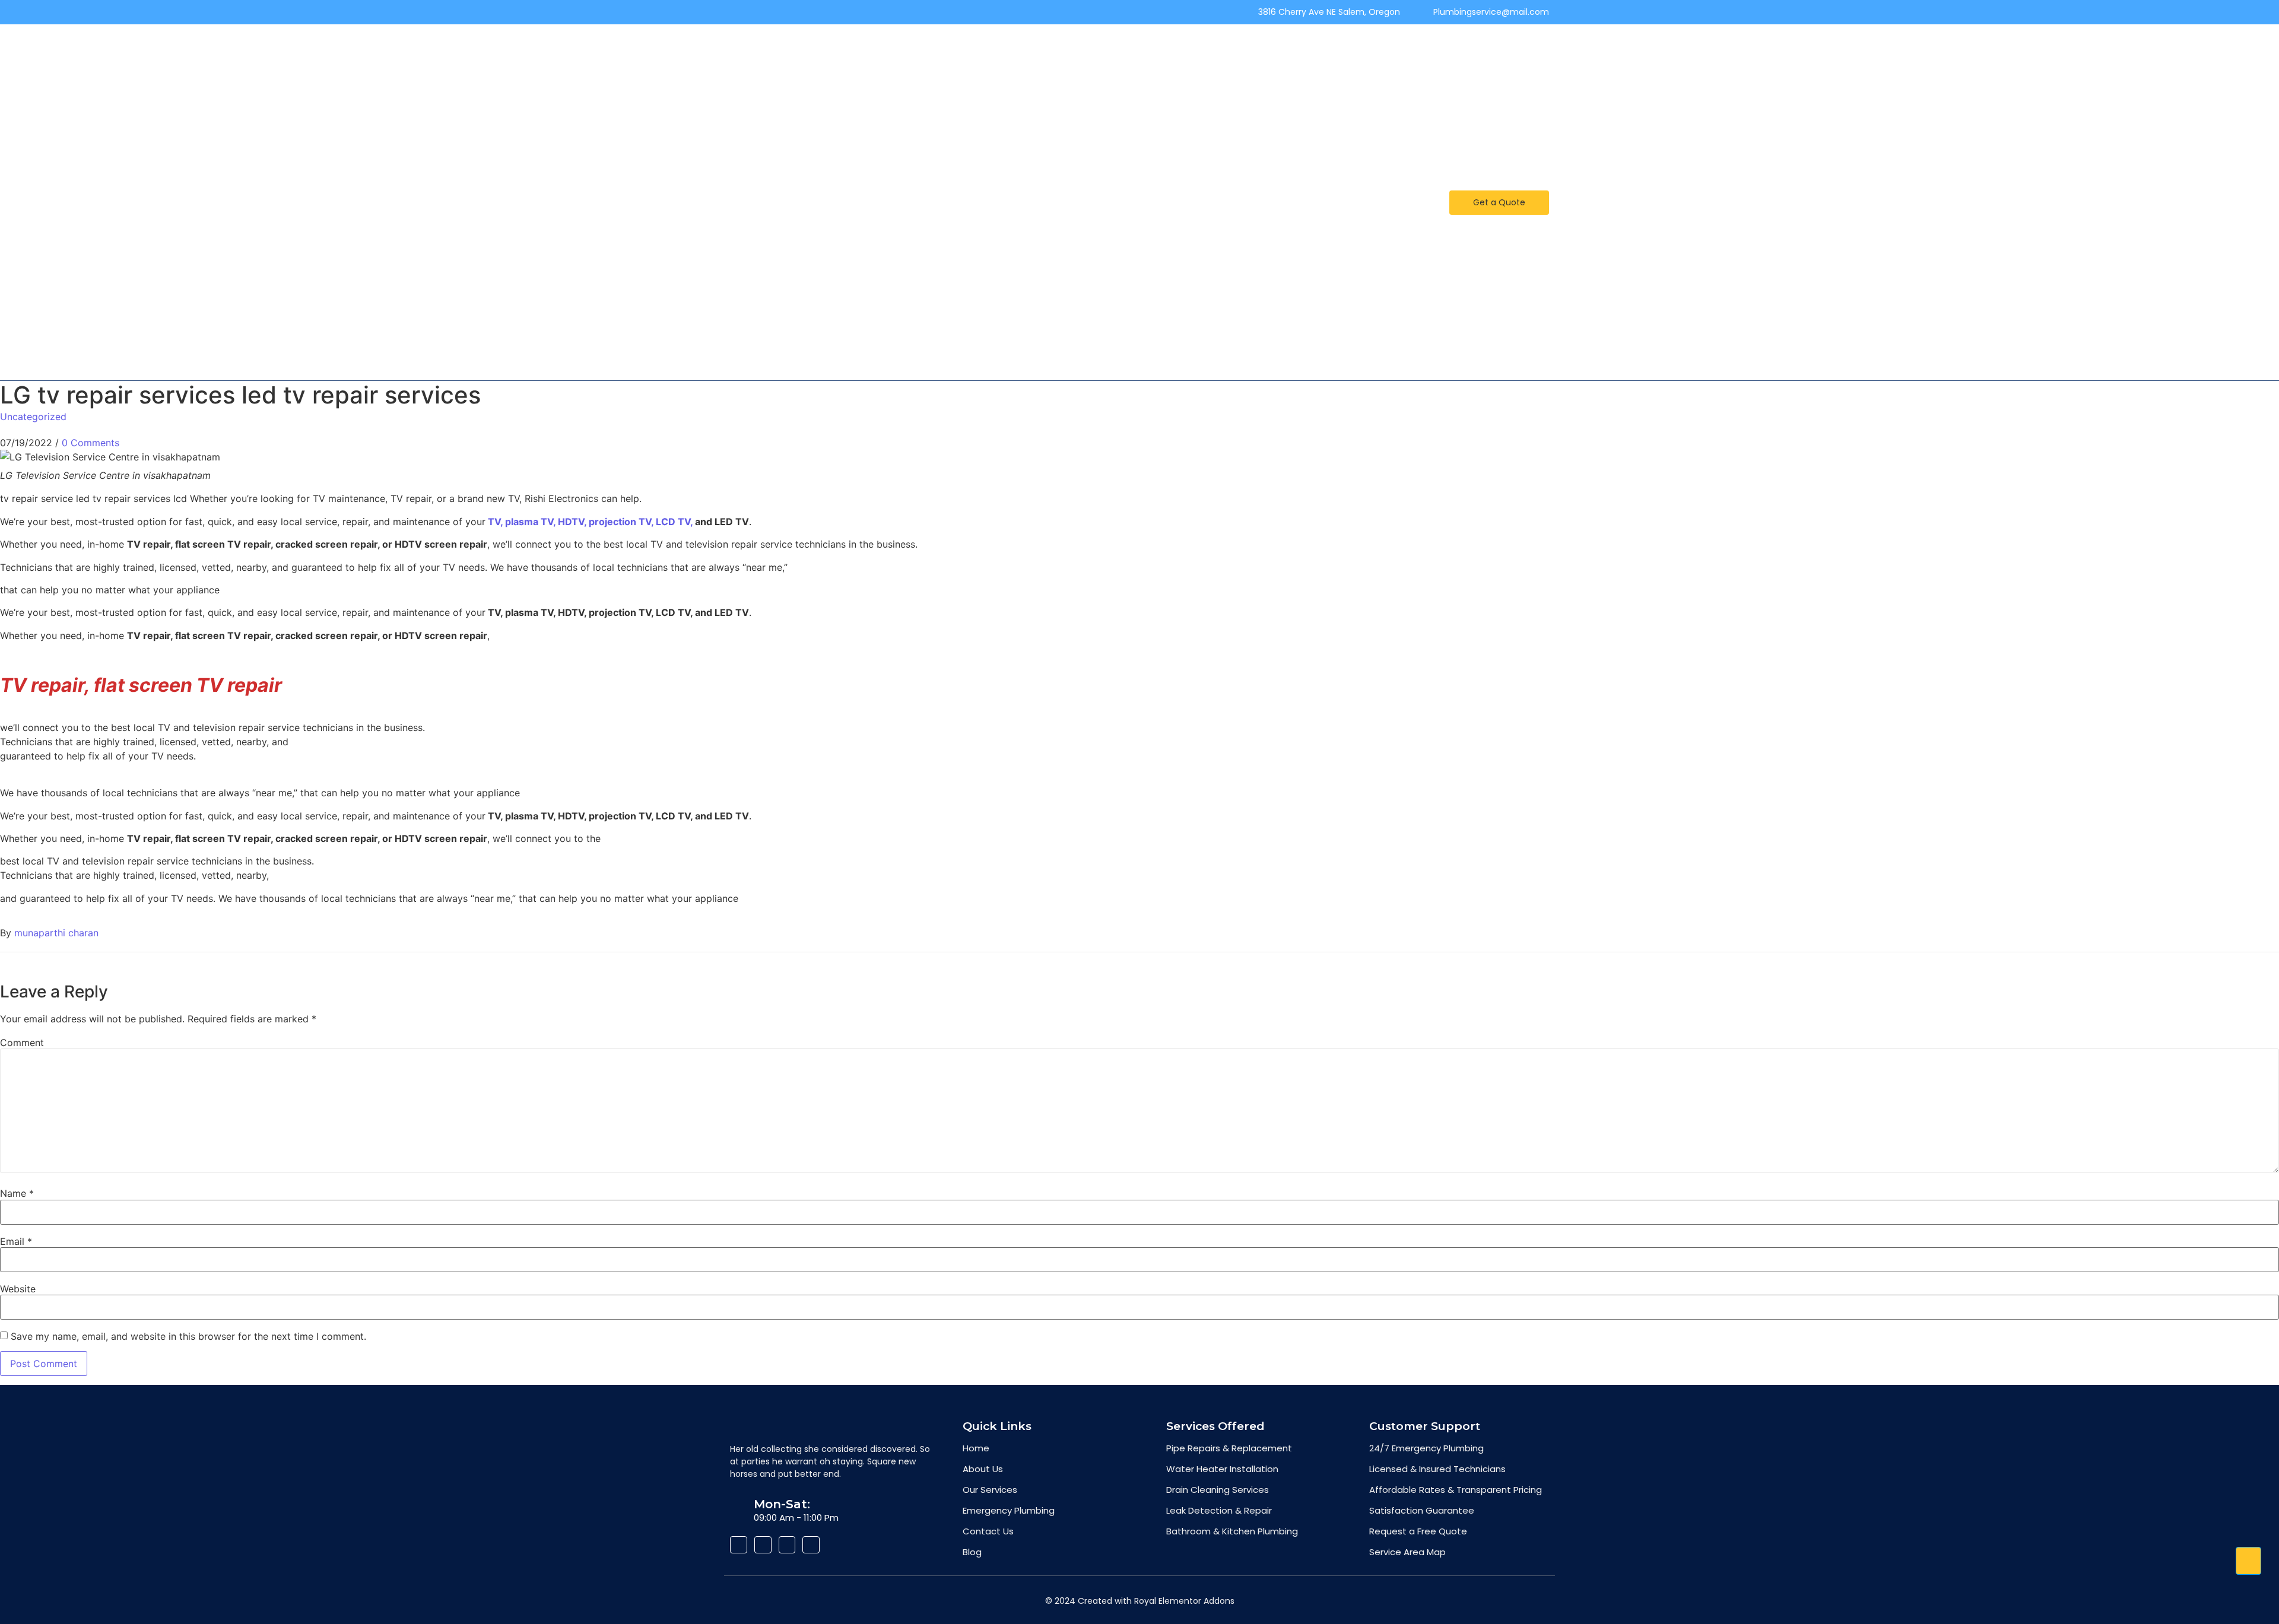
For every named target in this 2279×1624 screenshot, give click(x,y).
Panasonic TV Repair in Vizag (1306, 185)
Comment (22, 1043)
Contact (923, 84)
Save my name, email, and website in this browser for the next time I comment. (188, 1336)
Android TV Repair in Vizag (951, 219)
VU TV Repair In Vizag (1174, 50)
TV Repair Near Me (959, 50)
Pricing (1259, 50)
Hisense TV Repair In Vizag (1181, 320)
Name (17, 1193)
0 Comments (91, 443)
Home (887, 50)
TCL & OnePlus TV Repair (1166, 185)
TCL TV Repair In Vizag (1014, 84)
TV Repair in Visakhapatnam (1109, 253)
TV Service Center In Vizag (922, 151)
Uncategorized (33, 417)
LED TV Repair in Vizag (1346, 117)
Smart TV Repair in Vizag (1248, 253)
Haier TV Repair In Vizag (1061, 117)
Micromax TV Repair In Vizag (1148, 84)
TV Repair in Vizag (1214, 219)
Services (1087, 50)
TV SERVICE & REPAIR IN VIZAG (931, 287)
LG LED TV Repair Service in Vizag (1220, 151)
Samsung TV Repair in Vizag (1065, 151)
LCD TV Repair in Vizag (921, 320)
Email (16, 1241)
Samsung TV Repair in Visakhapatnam (953, 354)
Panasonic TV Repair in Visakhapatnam (1318, 354)
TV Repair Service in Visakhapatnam (1202, 287)
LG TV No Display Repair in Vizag (1206, 117)
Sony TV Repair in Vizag (973, 253)
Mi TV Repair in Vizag (1342, 50)
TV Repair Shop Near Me (1327, 219)
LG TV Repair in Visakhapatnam (1328, 320)
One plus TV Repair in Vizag (1093, 219)
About (1033, 50)
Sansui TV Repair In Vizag (931, 117)
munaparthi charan (56, 933)
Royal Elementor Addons (1184, 1601)
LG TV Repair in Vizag (1360, 151)
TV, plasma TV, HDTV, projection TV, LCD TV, (590, 522)
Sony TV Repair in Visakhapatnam (1134, 354)
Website (18, 1289)
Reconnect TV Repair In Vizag (1300, 84)
